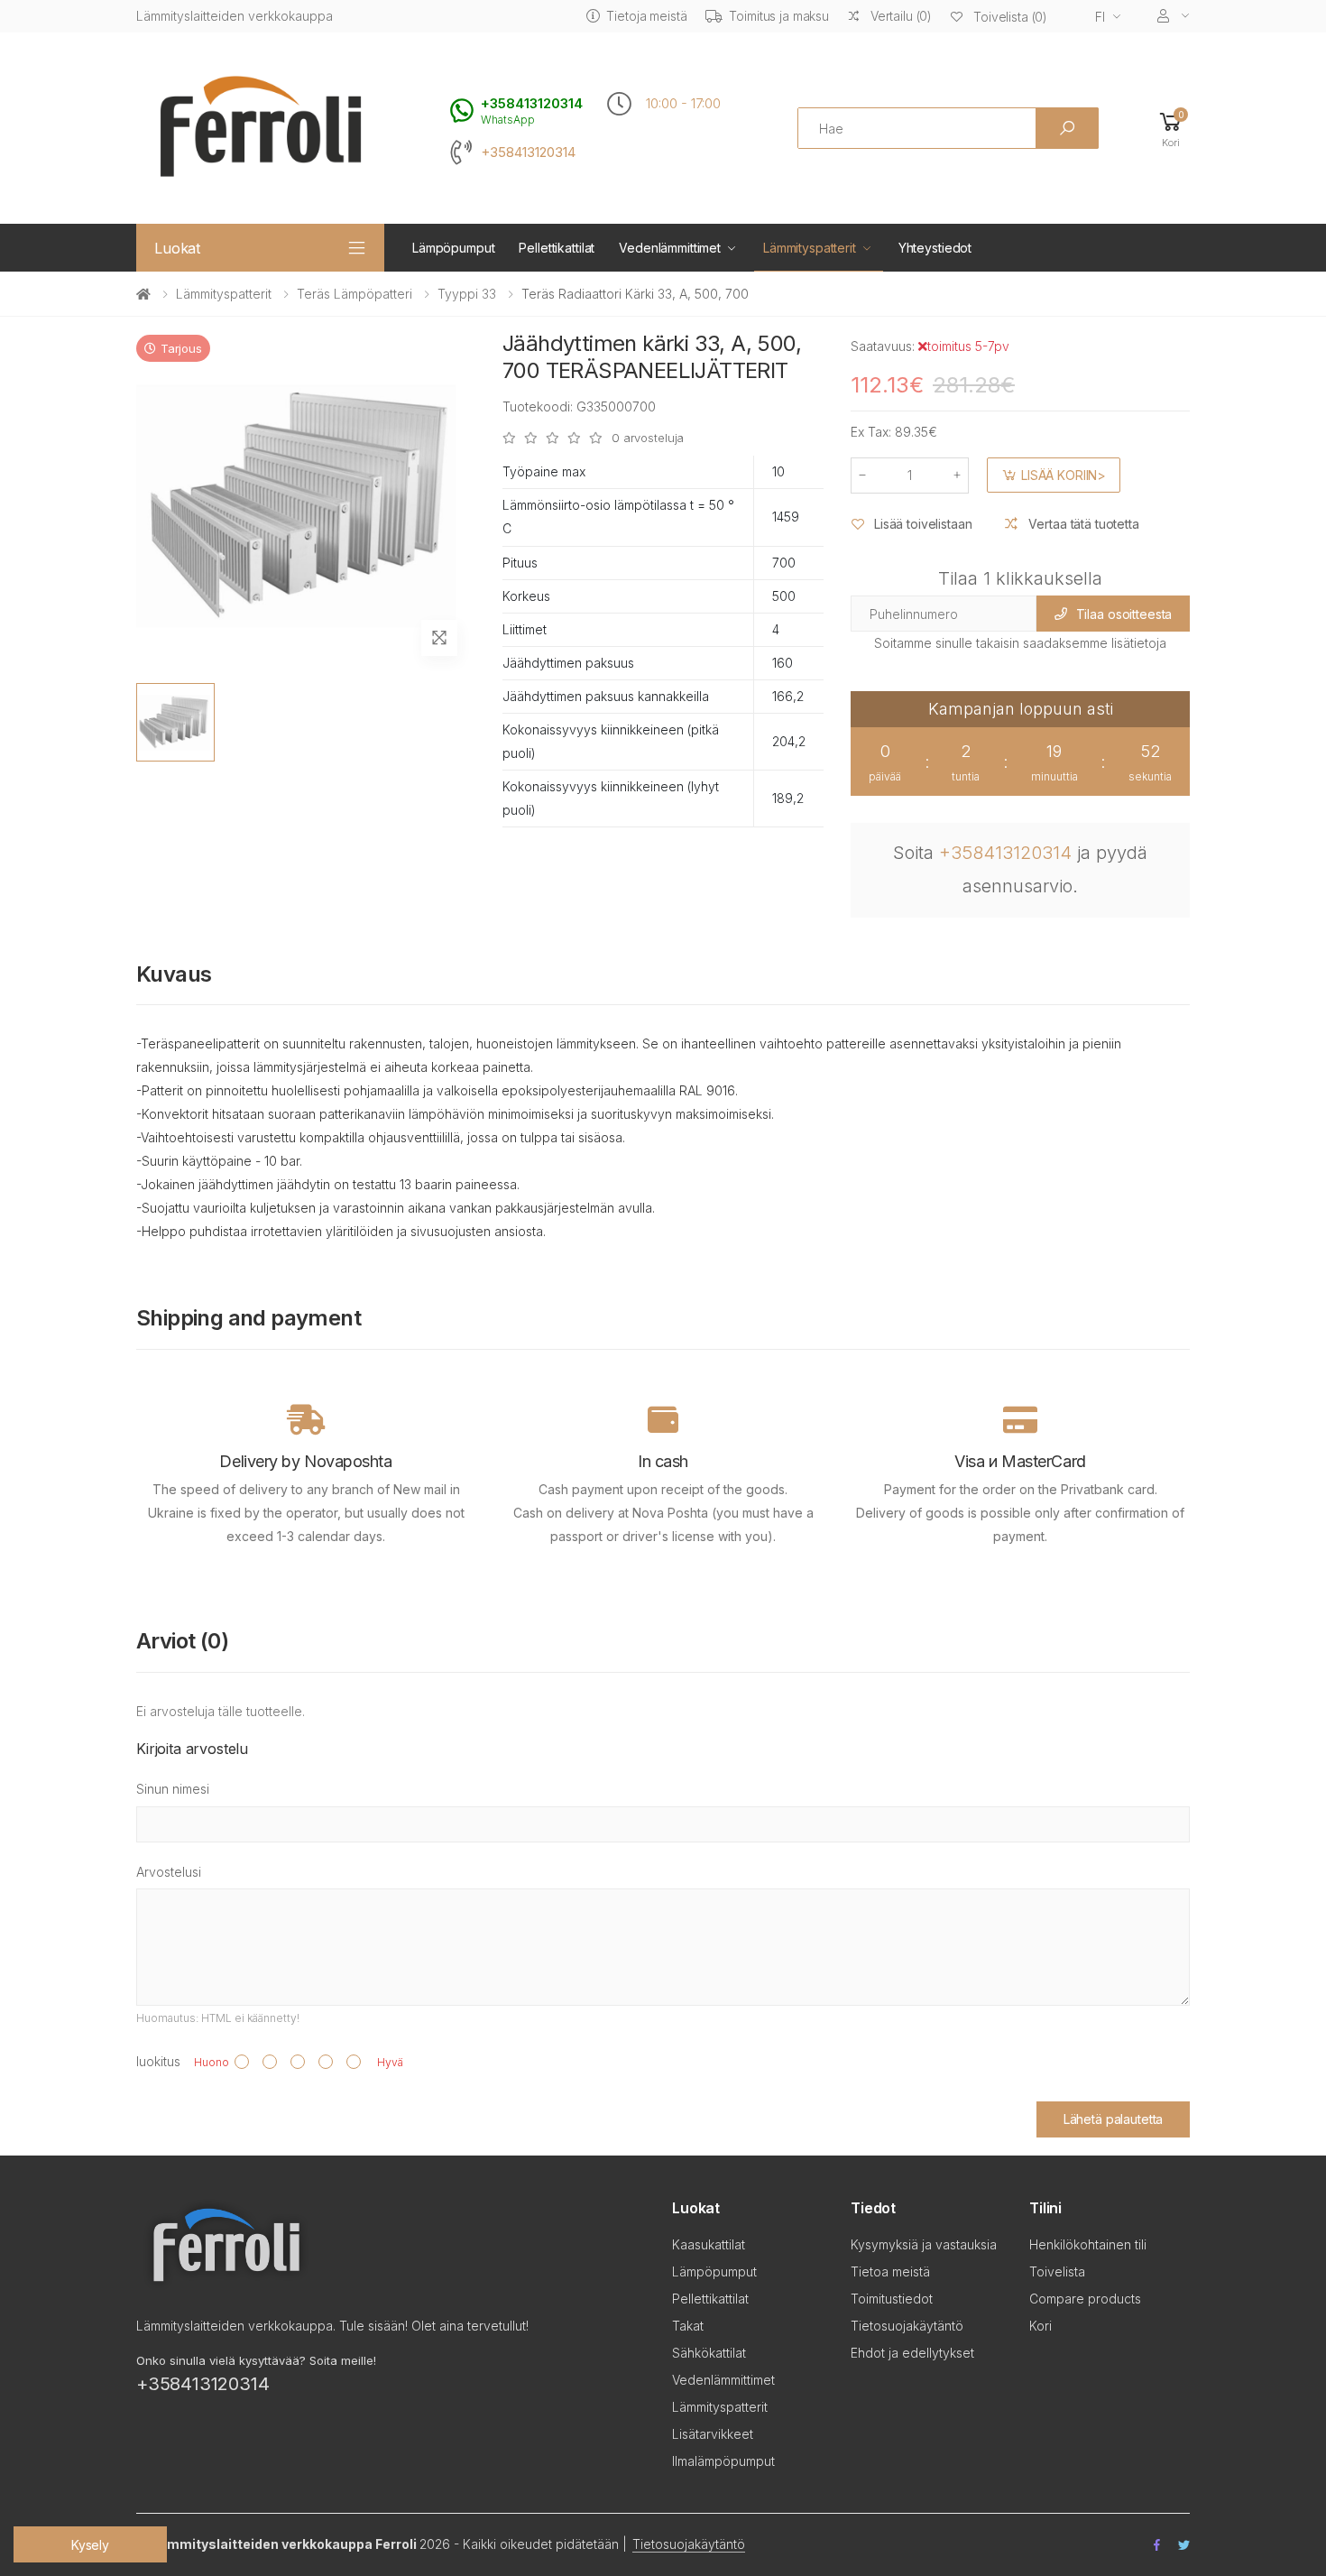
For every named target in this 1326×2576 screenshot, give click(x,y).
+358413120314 (528, 152)
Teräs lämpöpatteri (355, 294)
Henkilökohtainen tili (1088, 2244)
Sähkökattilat (709, 2353)
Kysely (90, 2545)
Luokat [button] (177, 248)
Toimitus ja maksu (779, 16)
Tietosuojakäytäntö (907, 2326)
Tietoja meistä (646, 16)
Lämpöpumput (453, 248)
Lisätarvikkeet (713, 2434)
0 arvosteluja (648, 438)
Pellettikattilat (557, 248)
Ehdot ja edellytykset (912, 2353)
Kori (1041, 2326)
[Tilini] (1174, 16)
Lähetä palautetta (1114, 2119)
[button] (1171, 129)
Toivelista (1057, 2271)
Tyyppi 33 (467, 294)
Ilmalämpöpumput (723, 2461)
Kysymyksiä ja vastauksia (924, 2244)
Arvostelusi (169, 1872)
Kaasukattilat (709, 2244)
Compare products (1085, 2299)
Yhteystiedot (935, 248)
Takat (688, 2326)
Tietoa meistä (890, 2271)
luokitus (158, 2061)
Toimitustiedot (892, 2299)
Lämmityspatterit (810, 248)
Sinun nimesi (173, 1789)
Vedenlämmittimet (670, 248)
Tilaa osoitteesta (1124, 614)
